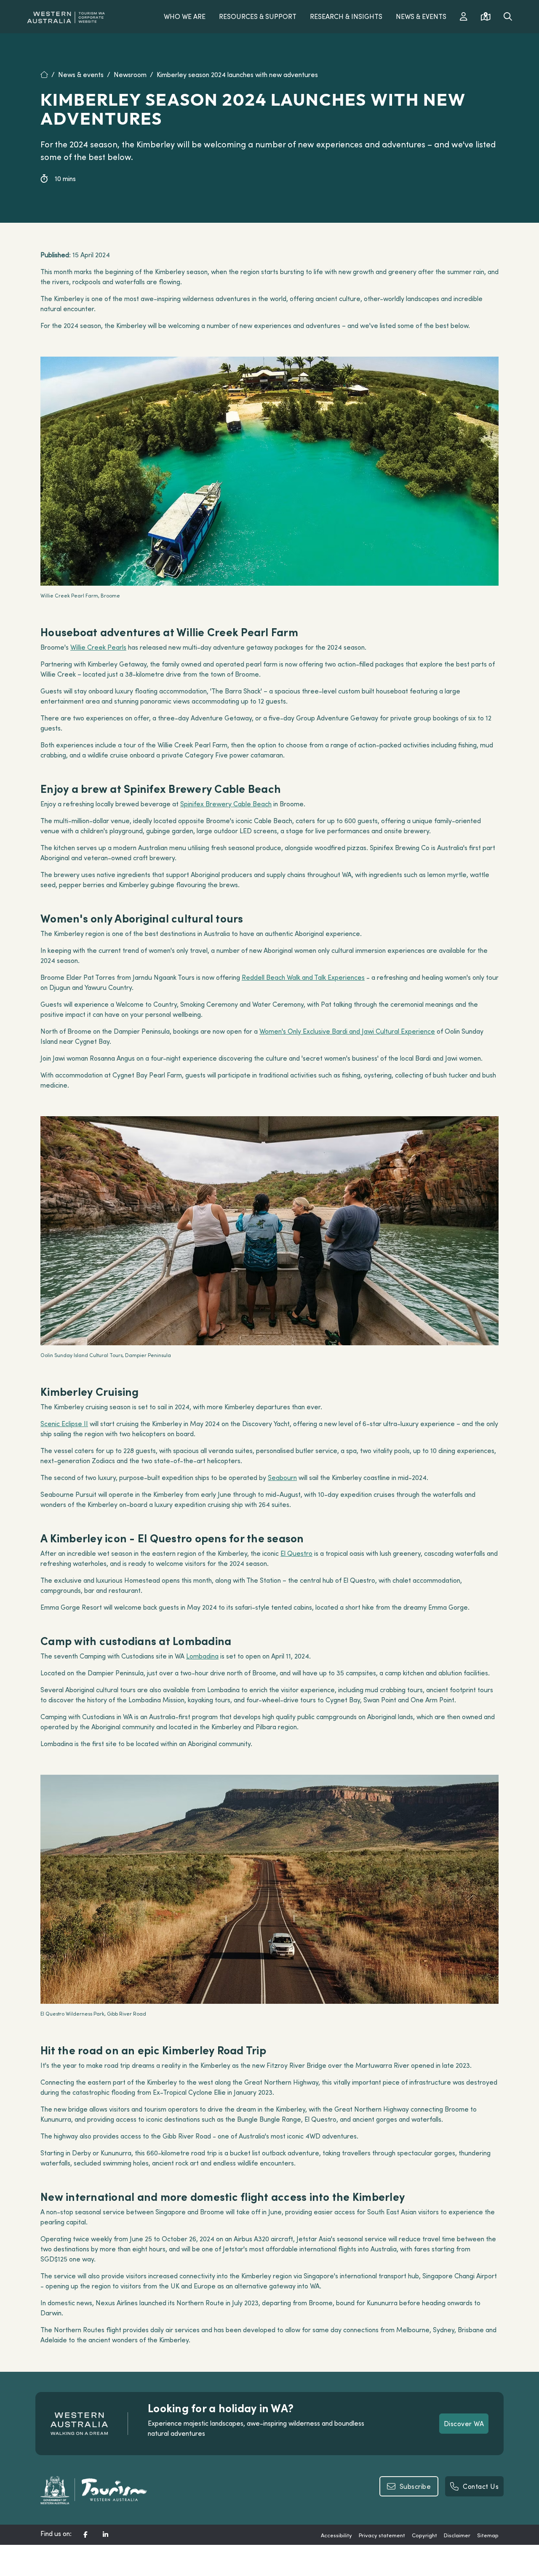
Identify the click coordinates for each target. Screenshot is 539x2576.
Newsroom (130, 75)
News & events (81, 75)
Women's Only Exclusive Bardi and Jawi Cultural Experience (347, 1031)
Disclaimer (457, 2535)
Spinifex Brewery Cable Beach (226, 804)
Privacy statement (382, 2535)
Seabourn (282, 1477)
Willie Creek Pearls (98, 647)
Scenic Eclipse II (64, 1424)
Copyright (424, 2535)
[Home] (49, 75)
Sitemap (488, 2535)
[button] (85, 2535)
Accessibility (336, 2535)
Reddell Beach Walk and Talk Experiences (303, 977)
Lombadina (202, 1656)
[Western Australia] (66, 16)
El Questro (296, 1553)
